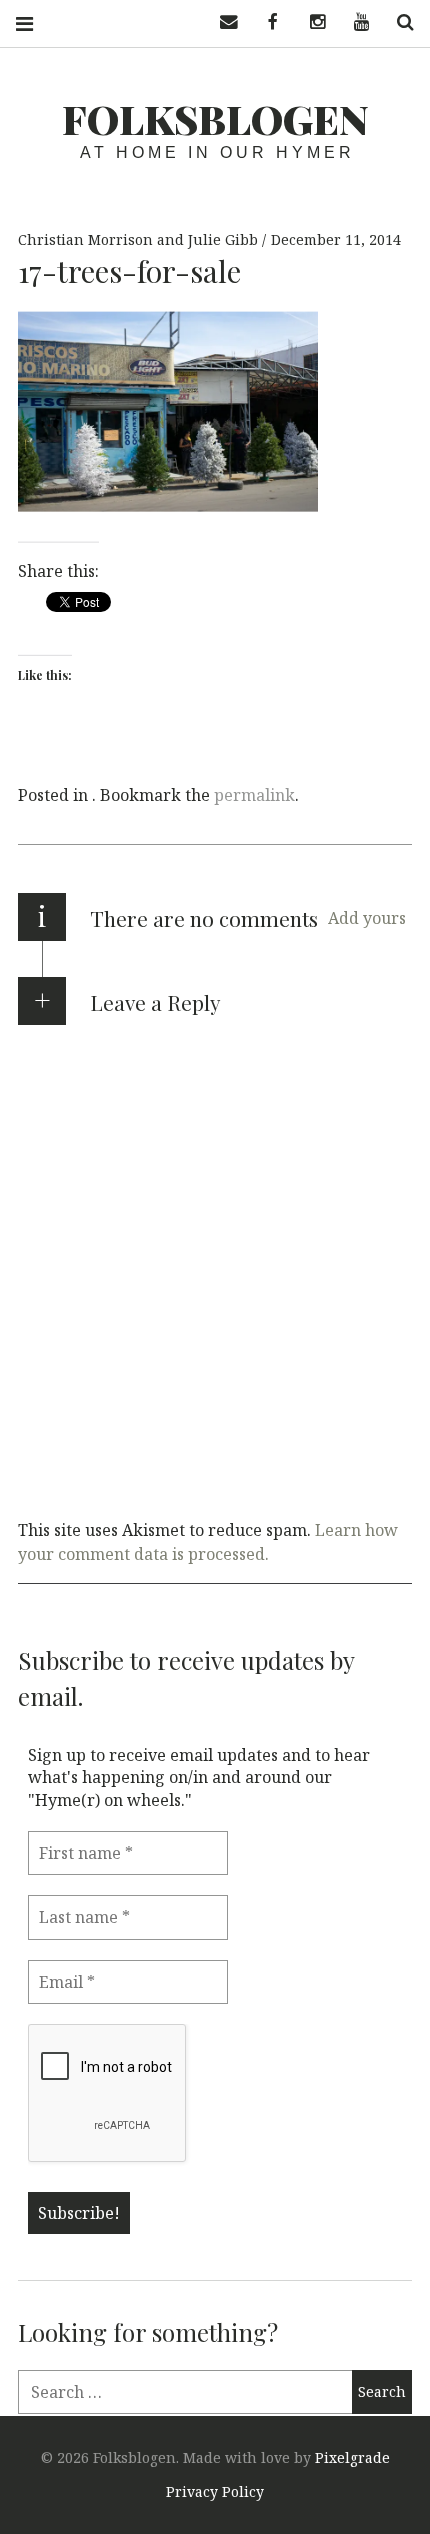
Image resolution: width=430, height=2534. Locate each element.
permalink (254, 795)
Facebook (266, 22)
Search (398, 22)
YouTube (354, 22)
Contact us (222, 22)
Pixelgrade (352, 2457)
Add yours (367, 918)
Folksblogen (215, 118)
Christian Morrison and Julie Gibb (140, 239)
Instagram (310, 22)
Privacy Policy (215, 2491)
